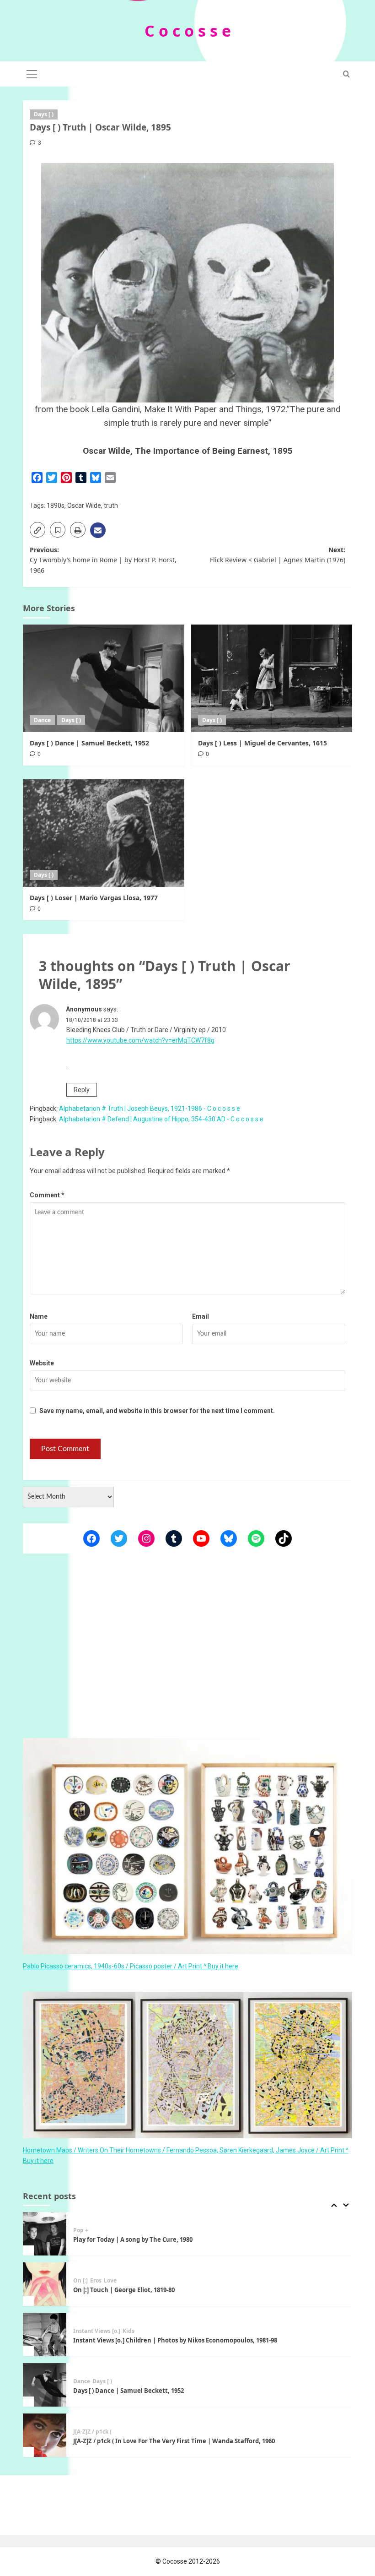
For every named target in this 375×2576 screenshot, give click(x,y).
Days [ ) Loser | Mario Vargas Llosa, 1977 (94, 898)
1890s (56, 505)
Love (110, 2230)
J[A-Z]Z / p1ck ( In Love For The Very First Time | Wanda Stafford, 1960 (174, 2391)
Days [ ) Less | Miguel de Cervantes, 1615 (262, 743)
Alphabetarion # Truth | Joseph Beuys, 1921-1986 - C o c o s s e (150, 1109)
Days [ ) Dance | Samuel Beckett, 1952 (89, 743)
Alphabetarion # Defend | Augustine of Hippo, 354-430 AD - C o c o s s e (161, 1119)
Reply (82, 1090)
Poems (82, 2432)
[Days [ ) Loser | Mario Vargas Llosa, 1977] (104, 833)
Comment (47, 1195)
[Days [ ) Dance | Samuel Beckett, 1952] (104, 678)
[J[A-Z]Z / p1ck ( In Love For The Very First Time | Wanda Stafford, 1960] (45, 2385)
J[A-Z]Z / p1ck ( (92, 2381)
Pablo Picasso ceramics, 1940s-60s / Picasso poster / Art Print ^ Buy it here (131, 1966)
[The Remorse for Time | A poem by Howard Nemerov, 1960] (45, 2435)
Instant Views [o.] (97, 2281)
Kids (129, 2281)
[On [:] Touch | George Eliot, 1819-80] (45, 2234)
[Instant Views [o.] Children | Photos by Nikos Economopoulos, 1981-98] (45, 2284)
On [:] (80, 2230)
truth (111, 505)
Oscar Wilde (84, 505)
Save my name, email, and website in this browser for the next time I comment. (157, 1411)
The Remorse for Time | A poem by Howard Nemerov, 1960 (159, 2441)
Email (201, 1316)
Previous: (103, 560)
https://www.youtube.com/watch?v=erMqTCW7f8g (140, 1040)
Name (39, 1316)
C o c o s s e (188, 31)
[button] (32, 73)
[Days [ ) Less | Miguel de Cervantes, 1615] (272, 678)
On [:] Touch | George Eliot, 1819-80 (124, 2239)
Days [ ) (44, 114)
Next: (278, 555)
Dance (42, 720)
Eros (96, 2230)
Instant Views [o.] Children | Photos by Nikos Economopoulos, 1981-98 (175, 2290)
